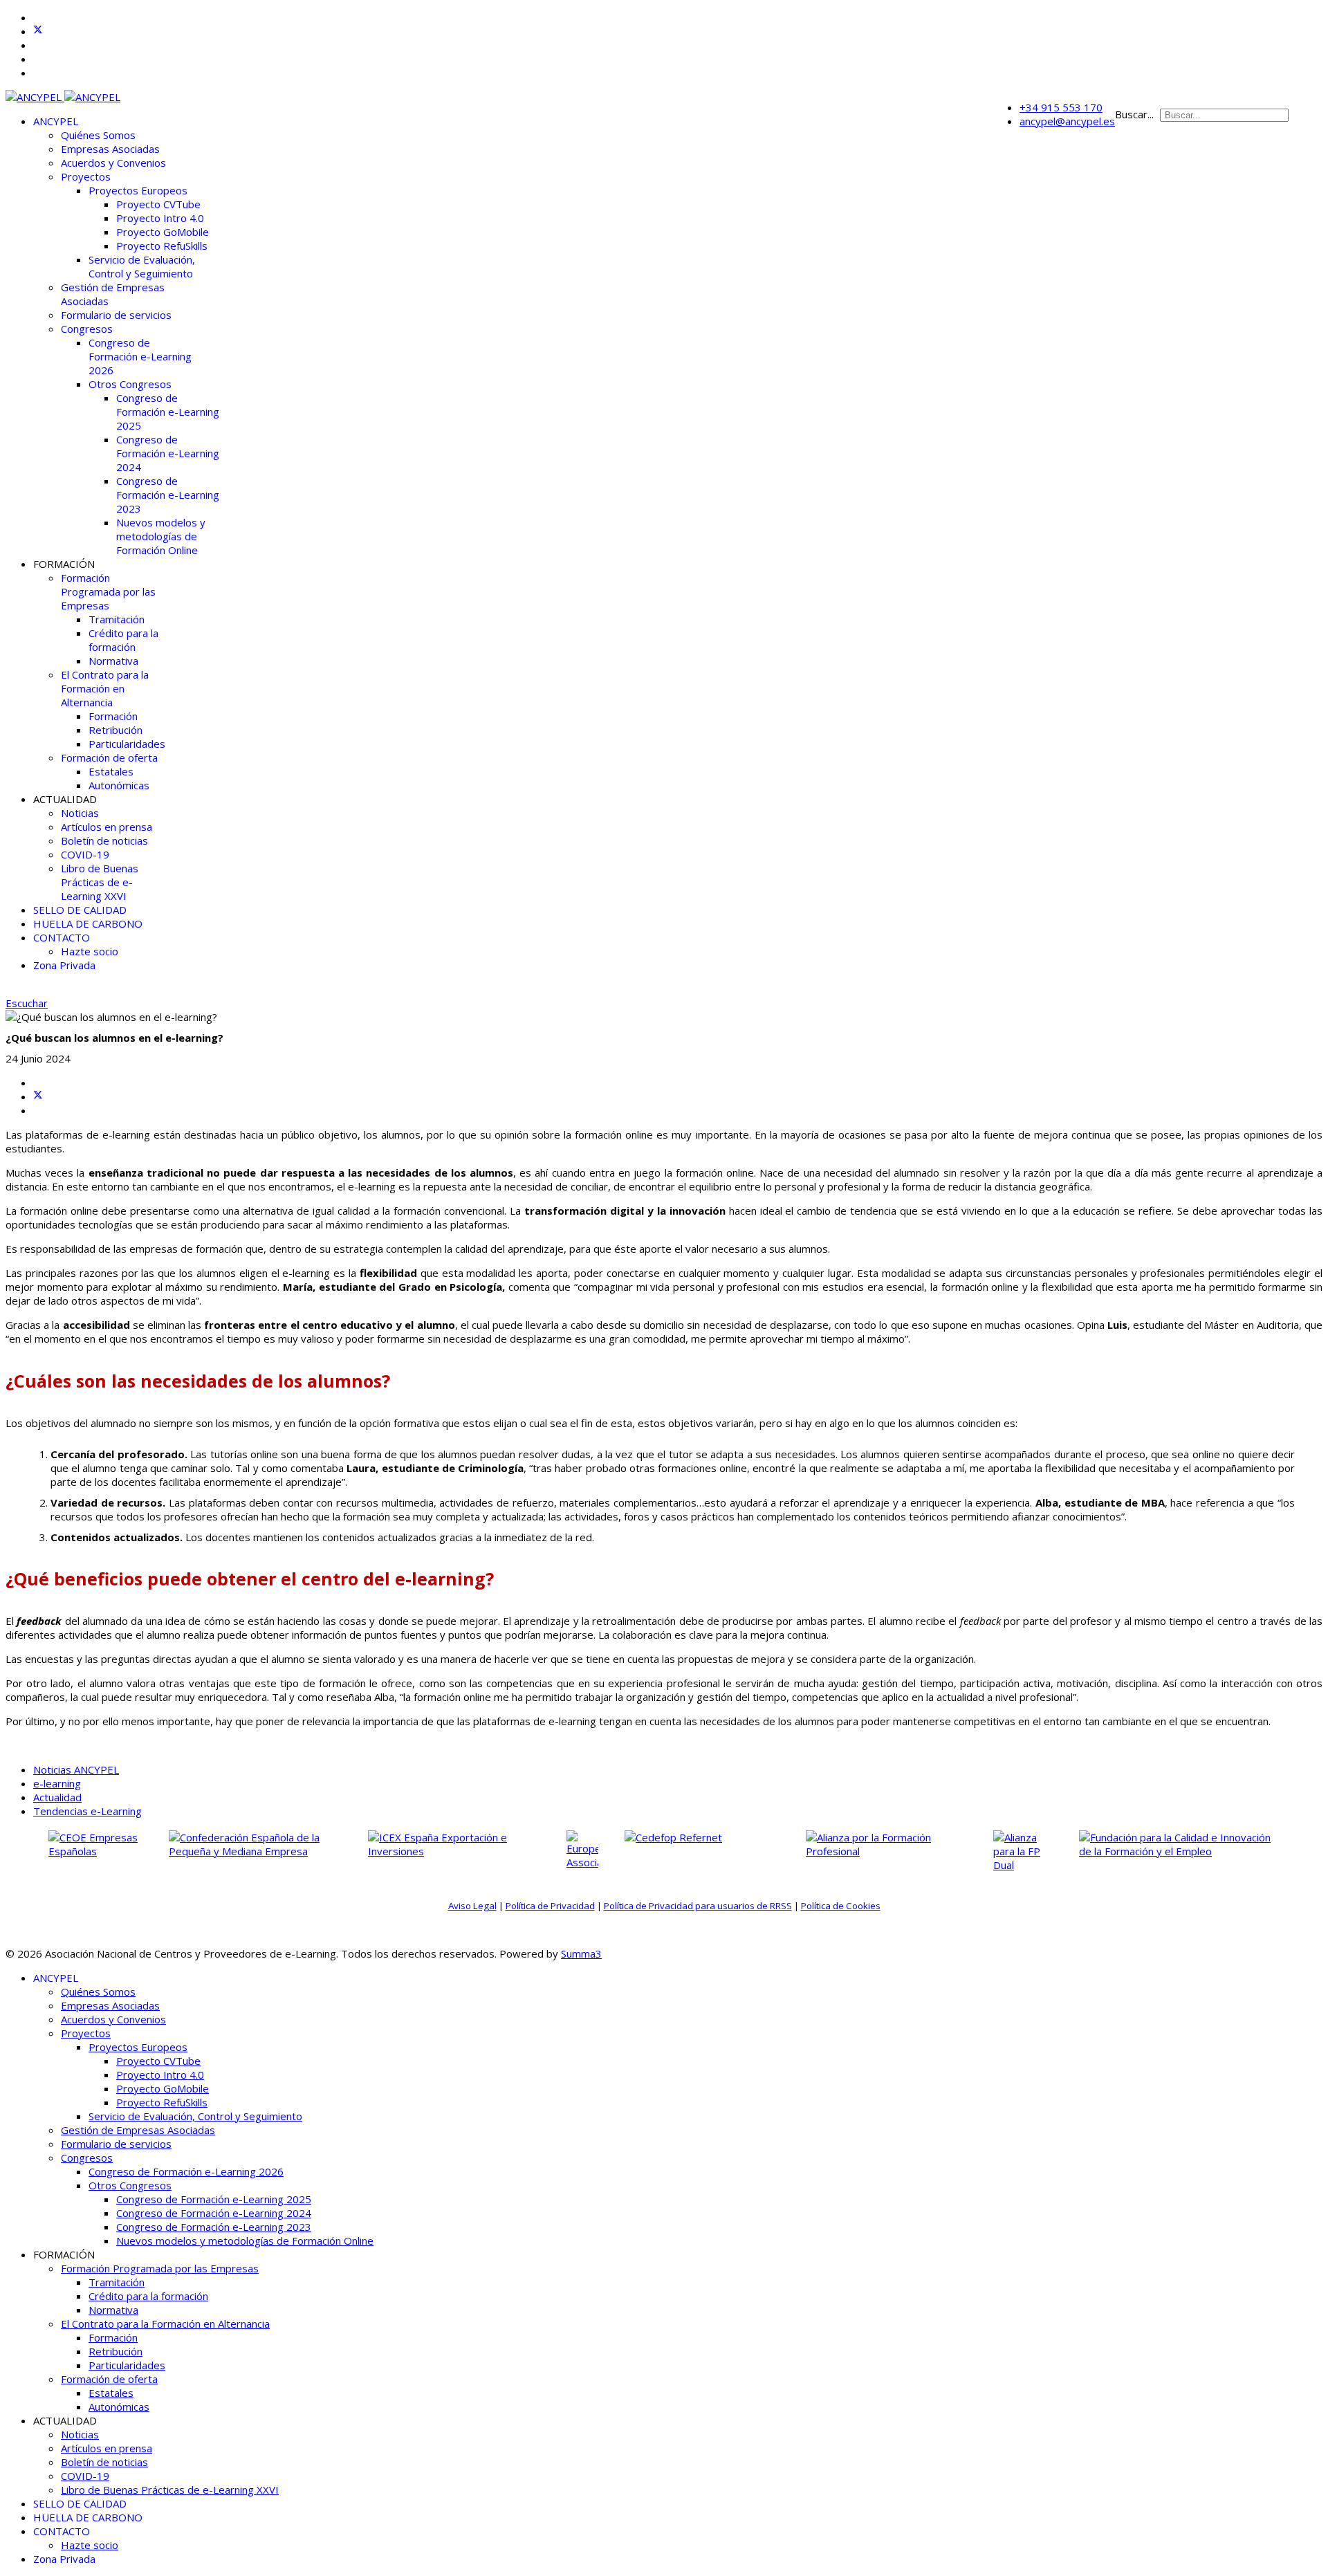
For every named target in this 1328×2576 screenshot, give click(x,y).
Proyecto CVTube (158, 204)
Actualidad (57, 1797)
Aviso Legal (472, 1906)
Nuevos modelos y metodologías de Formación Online (161, 536)
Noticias (80, 813)
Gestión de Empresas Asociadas (138, 2130)
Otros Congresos (130, 384)
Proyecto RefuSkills (162, 246)
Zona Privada (64, 965)
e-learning (57, 1783)
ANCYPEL (56, 121)
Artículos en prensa (107, 827)
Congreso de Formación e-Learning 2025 (168, 412)
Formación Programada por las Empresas (108, 591)
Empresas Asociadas (110, 149)
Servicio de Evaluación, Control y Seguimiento (142, 266)
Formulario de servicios (116, 315)
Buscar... (1134, 114)
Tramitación (117, 619)
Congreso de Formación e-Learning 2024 (168, 453)
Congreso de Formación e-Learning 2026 (140, 356)
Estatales (111, 771)
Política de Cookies (841, 1906)
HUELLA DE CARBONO (88, 923)
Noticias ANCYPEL (76, 1769)
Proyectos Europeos (138, 190)
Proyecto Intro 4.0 (160, 218)
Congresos (87, 329)
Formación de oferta (109, 757)
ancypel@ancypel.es (1067, 121)
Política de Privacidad (550, 1906)
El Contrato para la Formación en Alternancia (105, 688)
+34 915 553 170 (1061, 107)
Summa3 (581, 1953)
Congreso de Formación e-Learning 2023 (168, 495)
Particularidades (127, 744)
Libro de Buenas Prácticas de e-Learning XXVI (100, 882)
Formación (113, 716)
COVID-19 (85, 854)
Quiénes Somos (98, 135)
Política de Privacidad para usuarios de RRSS (698, 1906)
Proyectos (86, 176)
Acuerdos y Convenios (113, 163)
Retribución (116, 730)
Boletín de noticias (104, 840)
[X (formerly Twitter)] (38, 1096)
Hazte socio (90, 951)
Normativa (113, 661)
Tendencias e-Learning (87, 1811)
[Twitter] (38, 31)
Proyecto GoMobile (163, 232)
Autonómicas (119, 785)
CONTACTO (62, 937)
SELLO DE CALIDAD (80, 910)
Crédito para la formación (123, 640)
